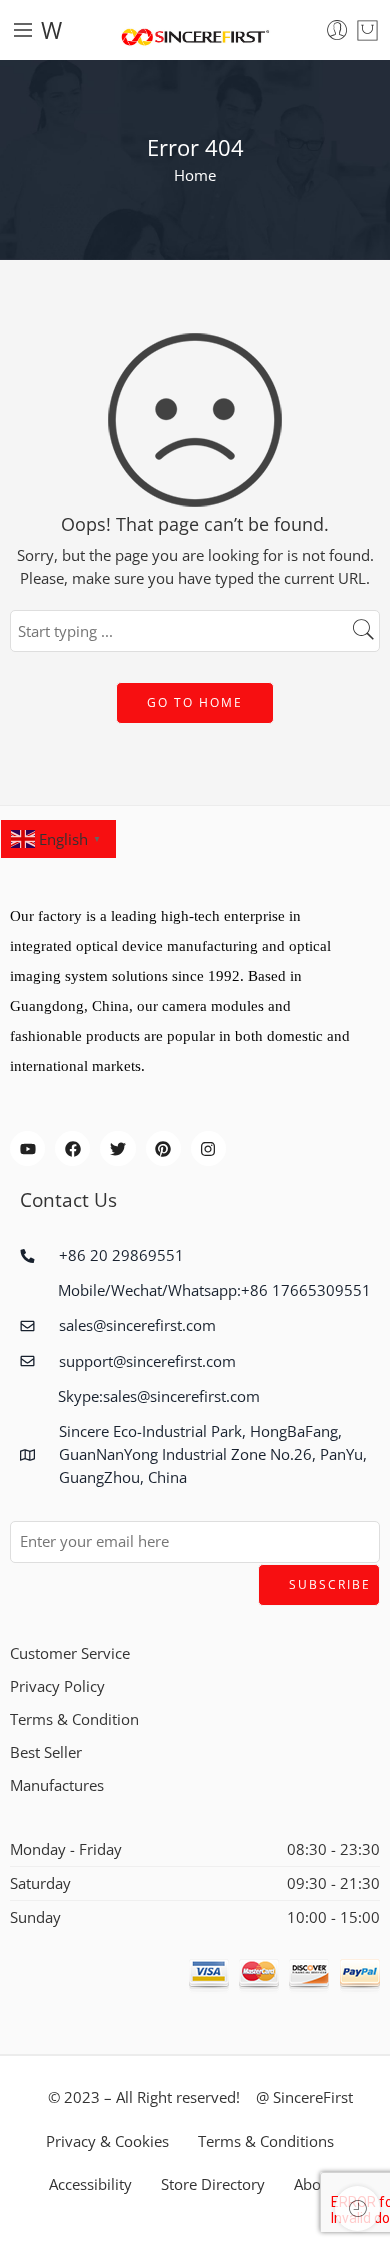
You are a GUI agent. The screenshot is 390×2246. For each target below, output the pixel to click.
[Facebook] (72, 1148)
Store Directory (213, 2184)
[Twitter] (117, 1148)
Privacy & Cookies (107, 2141)
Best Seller (46, 1752)
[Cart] (367, 30)
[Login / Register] (337, 30)
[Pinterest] (163, 1148)
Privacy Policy (57, 1686)
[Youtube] (27, 1148)
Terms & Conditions (266, 2141)
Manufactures (57, 1785)
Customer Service (70, 1653)
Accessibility (90, 2184)
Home (195, 175)
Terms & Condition (74, 1719)
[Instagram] (208, 1148)
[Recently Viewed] (357, 2208)
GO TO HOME (195, 702)
